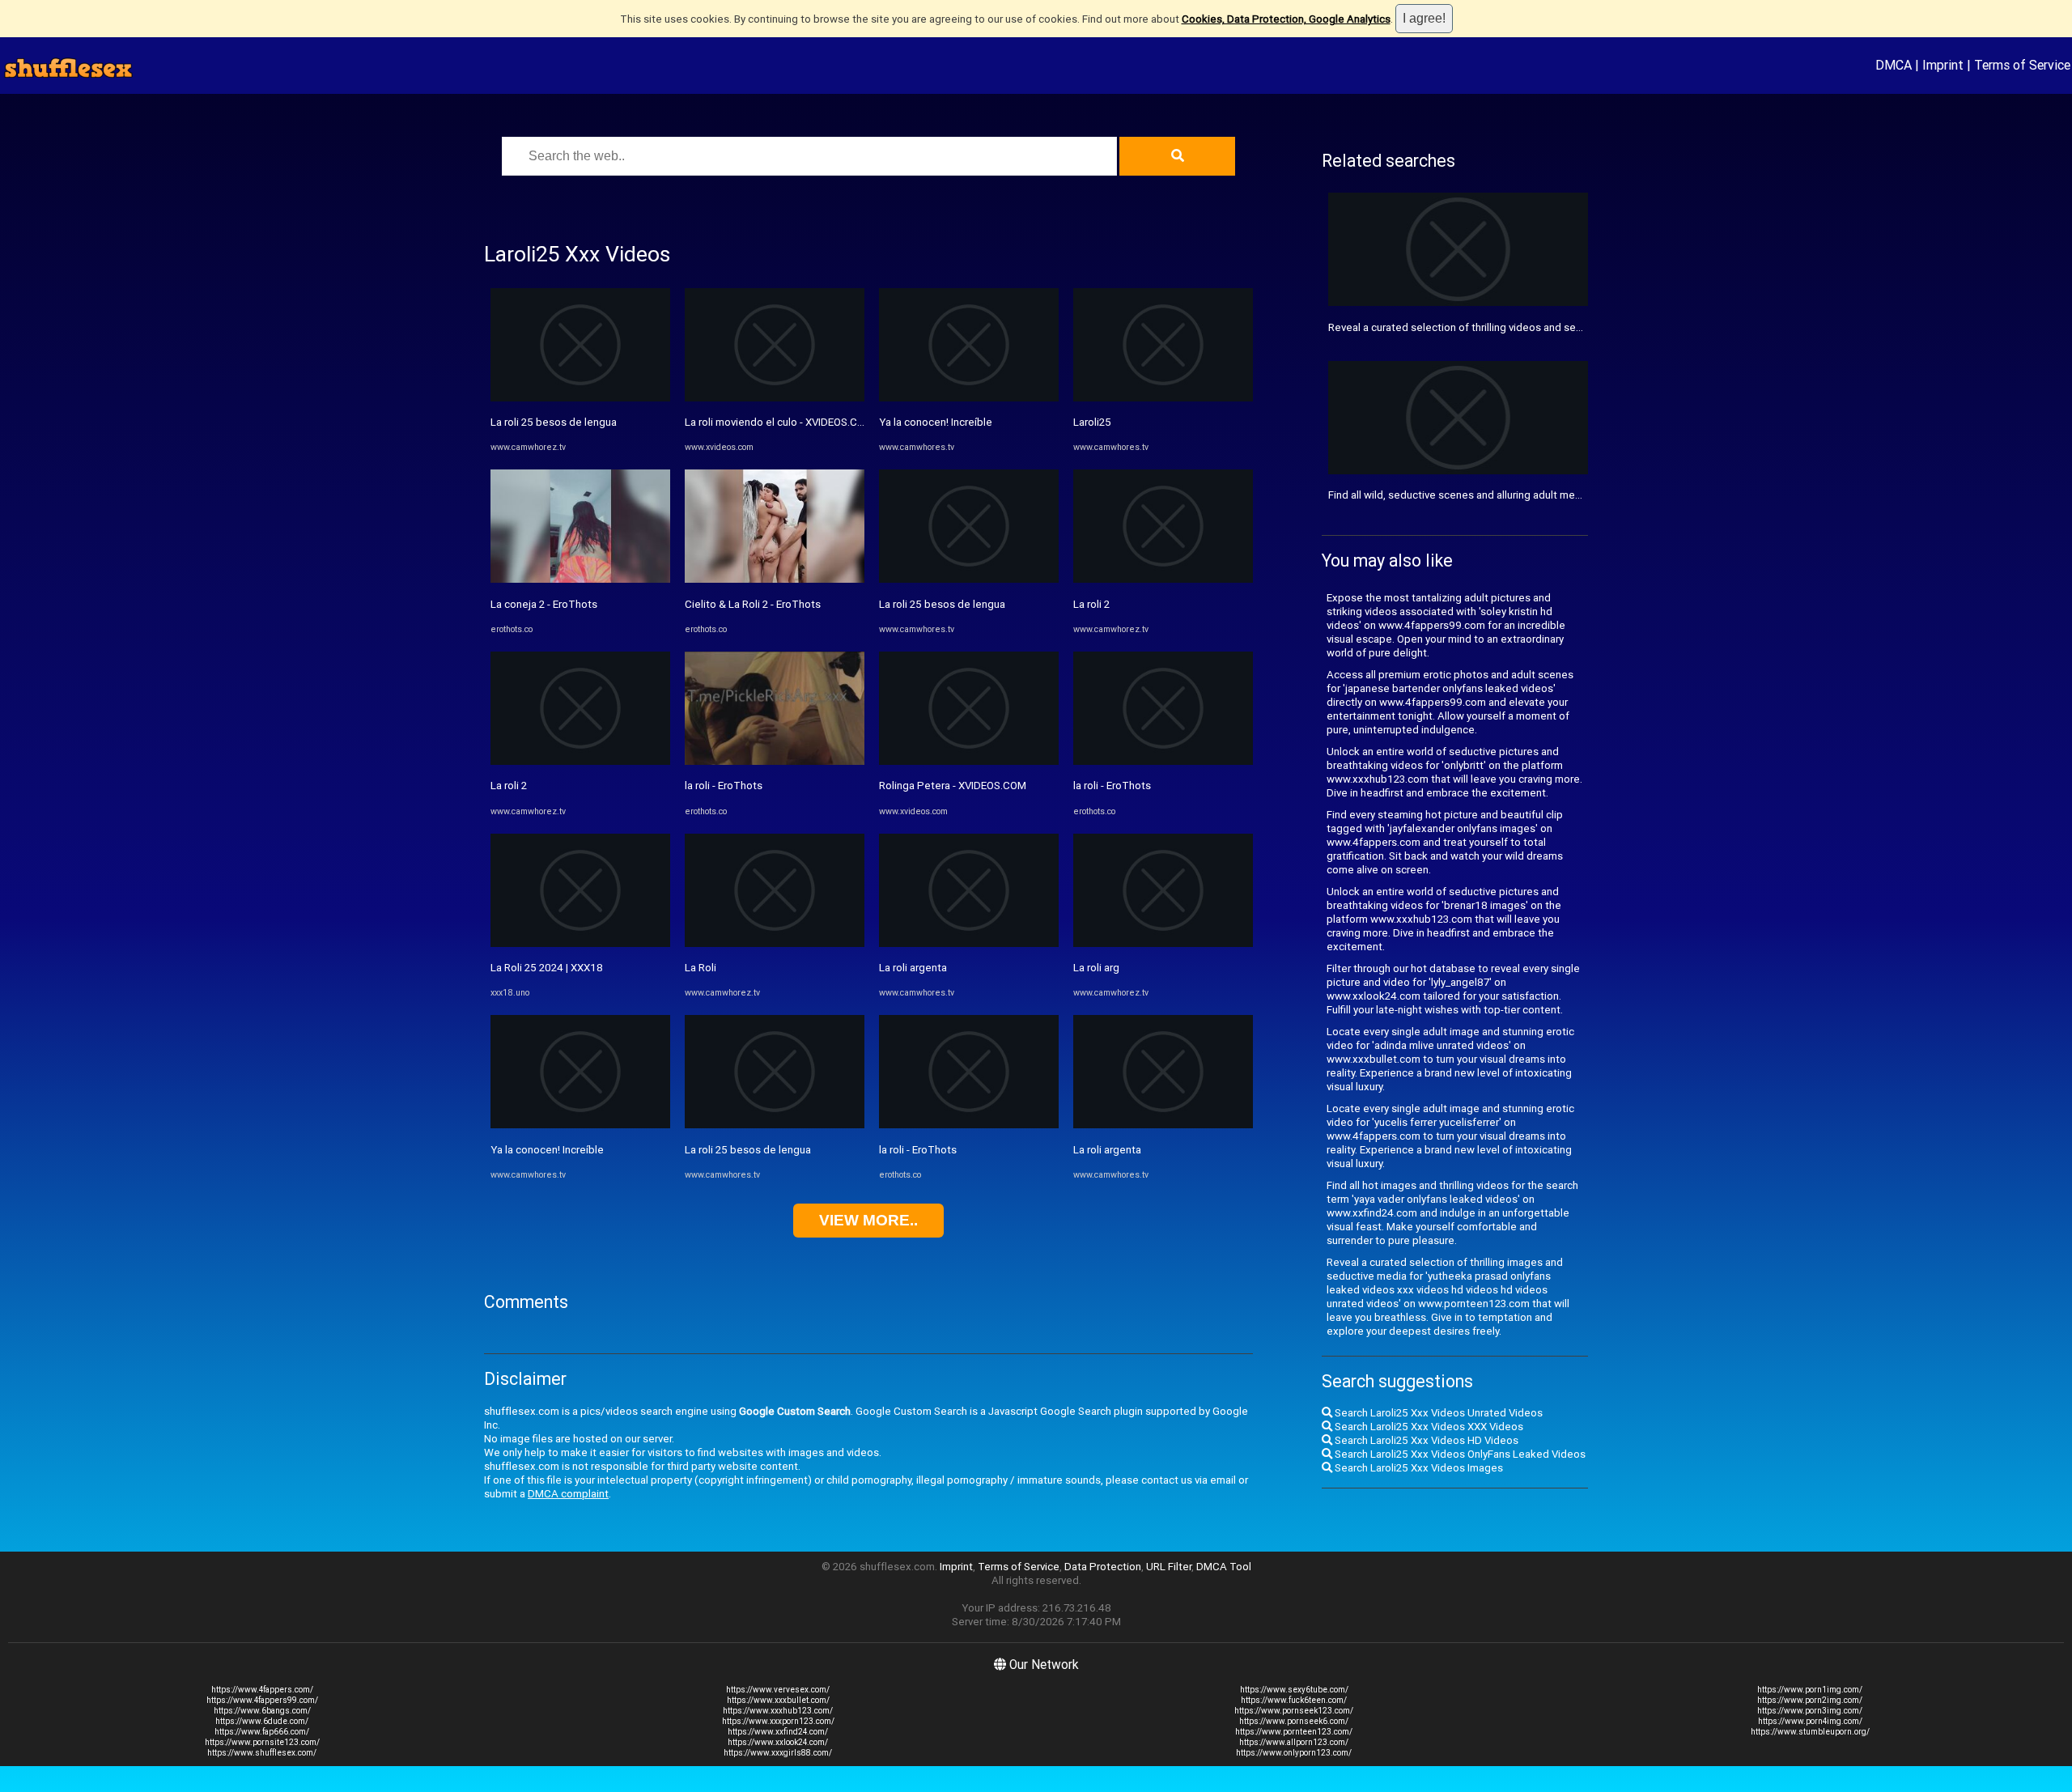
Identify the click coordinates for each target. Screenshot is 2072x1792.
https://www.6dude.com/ (262, 1721)
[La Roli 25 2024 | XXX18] (580, 943)
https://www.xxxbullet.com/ (778, 1700)
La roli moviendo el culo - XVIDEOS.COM (779, 422)
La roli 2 (509, 786)
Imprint (1943, 65)
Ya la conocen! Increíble (547, 1150)
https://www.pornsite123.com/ (262, 1742)
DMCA (1894, 65)
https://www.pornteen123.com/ (1294, 1732)
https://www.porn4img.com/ (1810, 1721)
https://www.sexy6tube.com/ (1294, 1690)
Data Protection (1103, 1567)
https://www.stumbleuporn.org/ (1810, 1732)
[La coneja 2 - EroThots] (580, 579)
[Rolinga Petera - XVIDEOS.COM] (969, 761)
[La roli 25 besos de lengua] (580, 398)
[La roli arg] (1163, 943)
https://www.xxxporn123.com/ (778, 1721)
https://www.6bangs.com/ (262, 1711)
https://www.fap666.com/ (262, 1732)
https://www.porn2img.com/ (1810, 1700)
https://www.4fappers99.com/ (262, 1700)
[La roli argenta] (969, 943)
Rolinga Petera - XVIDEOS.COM (953, 786)
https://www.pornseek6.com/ (1294, 1721)
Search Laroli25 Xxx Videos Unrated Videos (1437, 1413)
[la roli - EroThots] (775, 761)
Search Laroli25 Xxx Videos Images (1418, 1468)
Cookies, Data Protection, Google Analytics (1286, 19)
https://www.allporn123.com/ (1294, 1742)
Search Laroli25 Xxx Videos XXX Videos (1428, 1427)
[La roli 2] (580, 761)
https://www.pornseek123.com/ (1294, 1711)
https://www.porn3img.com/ (1810, 1711)
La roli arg (1096, 968)
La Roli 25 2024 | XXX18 (547, 968)
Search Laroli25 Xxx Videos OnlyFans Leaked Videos (1459, 1454)
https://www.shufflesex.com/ (262, 1753)
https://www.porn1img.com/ (1810, 1690)
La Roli (701, 968)
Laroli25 (1092, 422)
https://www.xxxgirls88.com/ (778, 1753)
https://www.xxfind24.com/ (778, 1732)
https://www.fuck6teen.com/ (1294, 1700)
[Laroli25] (1163, 398)
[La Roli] (775, 943)
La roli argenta (913, 968)
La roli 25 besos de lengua (554, 422)
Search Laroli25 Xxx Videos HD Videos (1425, 1440)
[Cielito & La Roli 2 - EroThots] (775, 579)
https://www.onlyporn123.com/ (1294, 1753)
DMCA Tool (1224, 1567)
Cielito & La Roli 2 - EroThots (753, 604)
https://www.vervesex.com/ (778, 1690)
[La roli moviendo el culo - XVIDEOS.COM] (775, 398)
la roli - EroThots (724, 786)
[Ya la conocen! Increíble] (580, 1125)
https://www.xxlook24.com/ (778, 1742)
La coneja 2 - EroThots (544, 604)
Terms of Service (2022, 65)
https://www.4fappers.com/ (262, 1690)
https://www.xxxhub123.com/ (778, 1711)
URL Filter (1169, 1567)
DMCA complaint (568, 1494)
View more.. (868, 1220)
